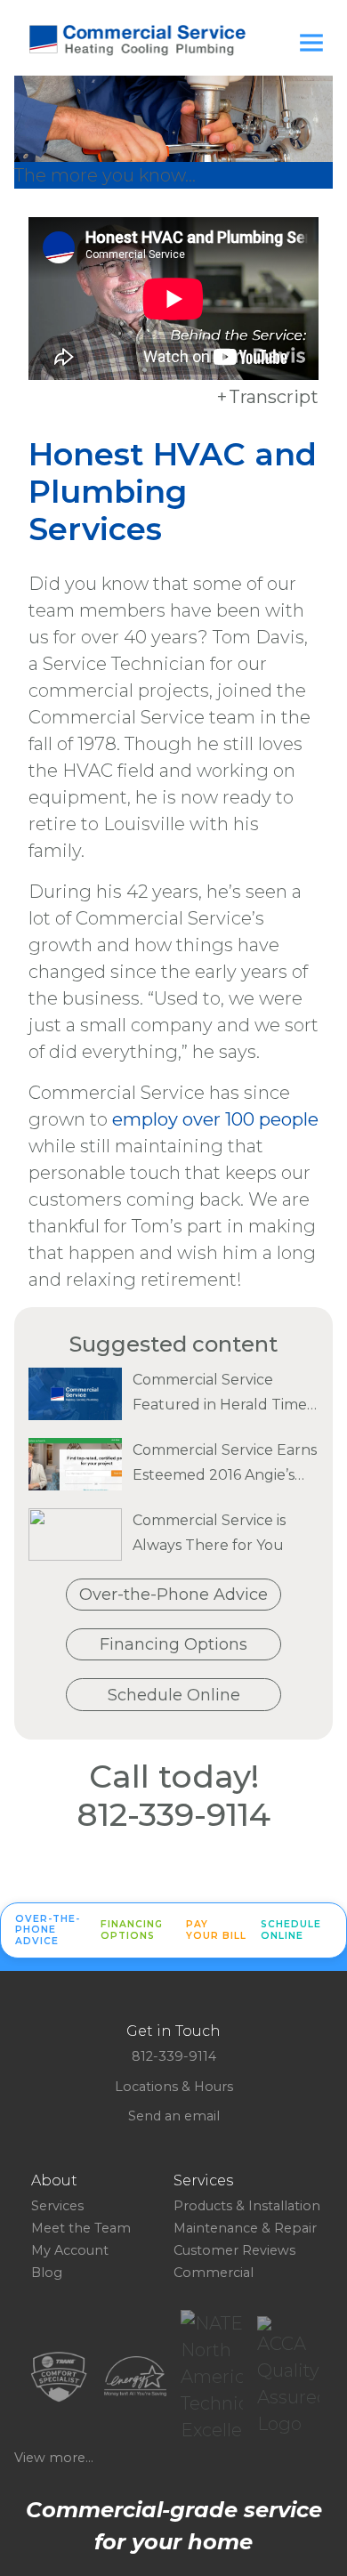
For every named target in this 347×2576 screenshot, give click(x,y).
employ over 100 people (215, 1119)
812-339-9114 (173, 1814)
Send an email (174, 2116)
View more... (54, 2458)
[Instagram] (181, 2131)
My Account (70, 2250)
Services (57, 2206)
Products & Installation (247, 2206)
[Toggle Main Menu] (311, 43)
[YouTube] (195, 2131)
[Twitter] (166, 2131)
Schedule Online (174, 1695)
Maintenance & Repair (245, 2228)
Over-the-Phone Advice (173, 1595)
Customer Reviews (234, 2250)
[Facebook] (152, 2131)
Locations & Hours (174, 2087)
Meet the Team (81, 2228)
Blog (47, 2273)
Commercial (214, 2273)
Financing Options (173, 1644)
